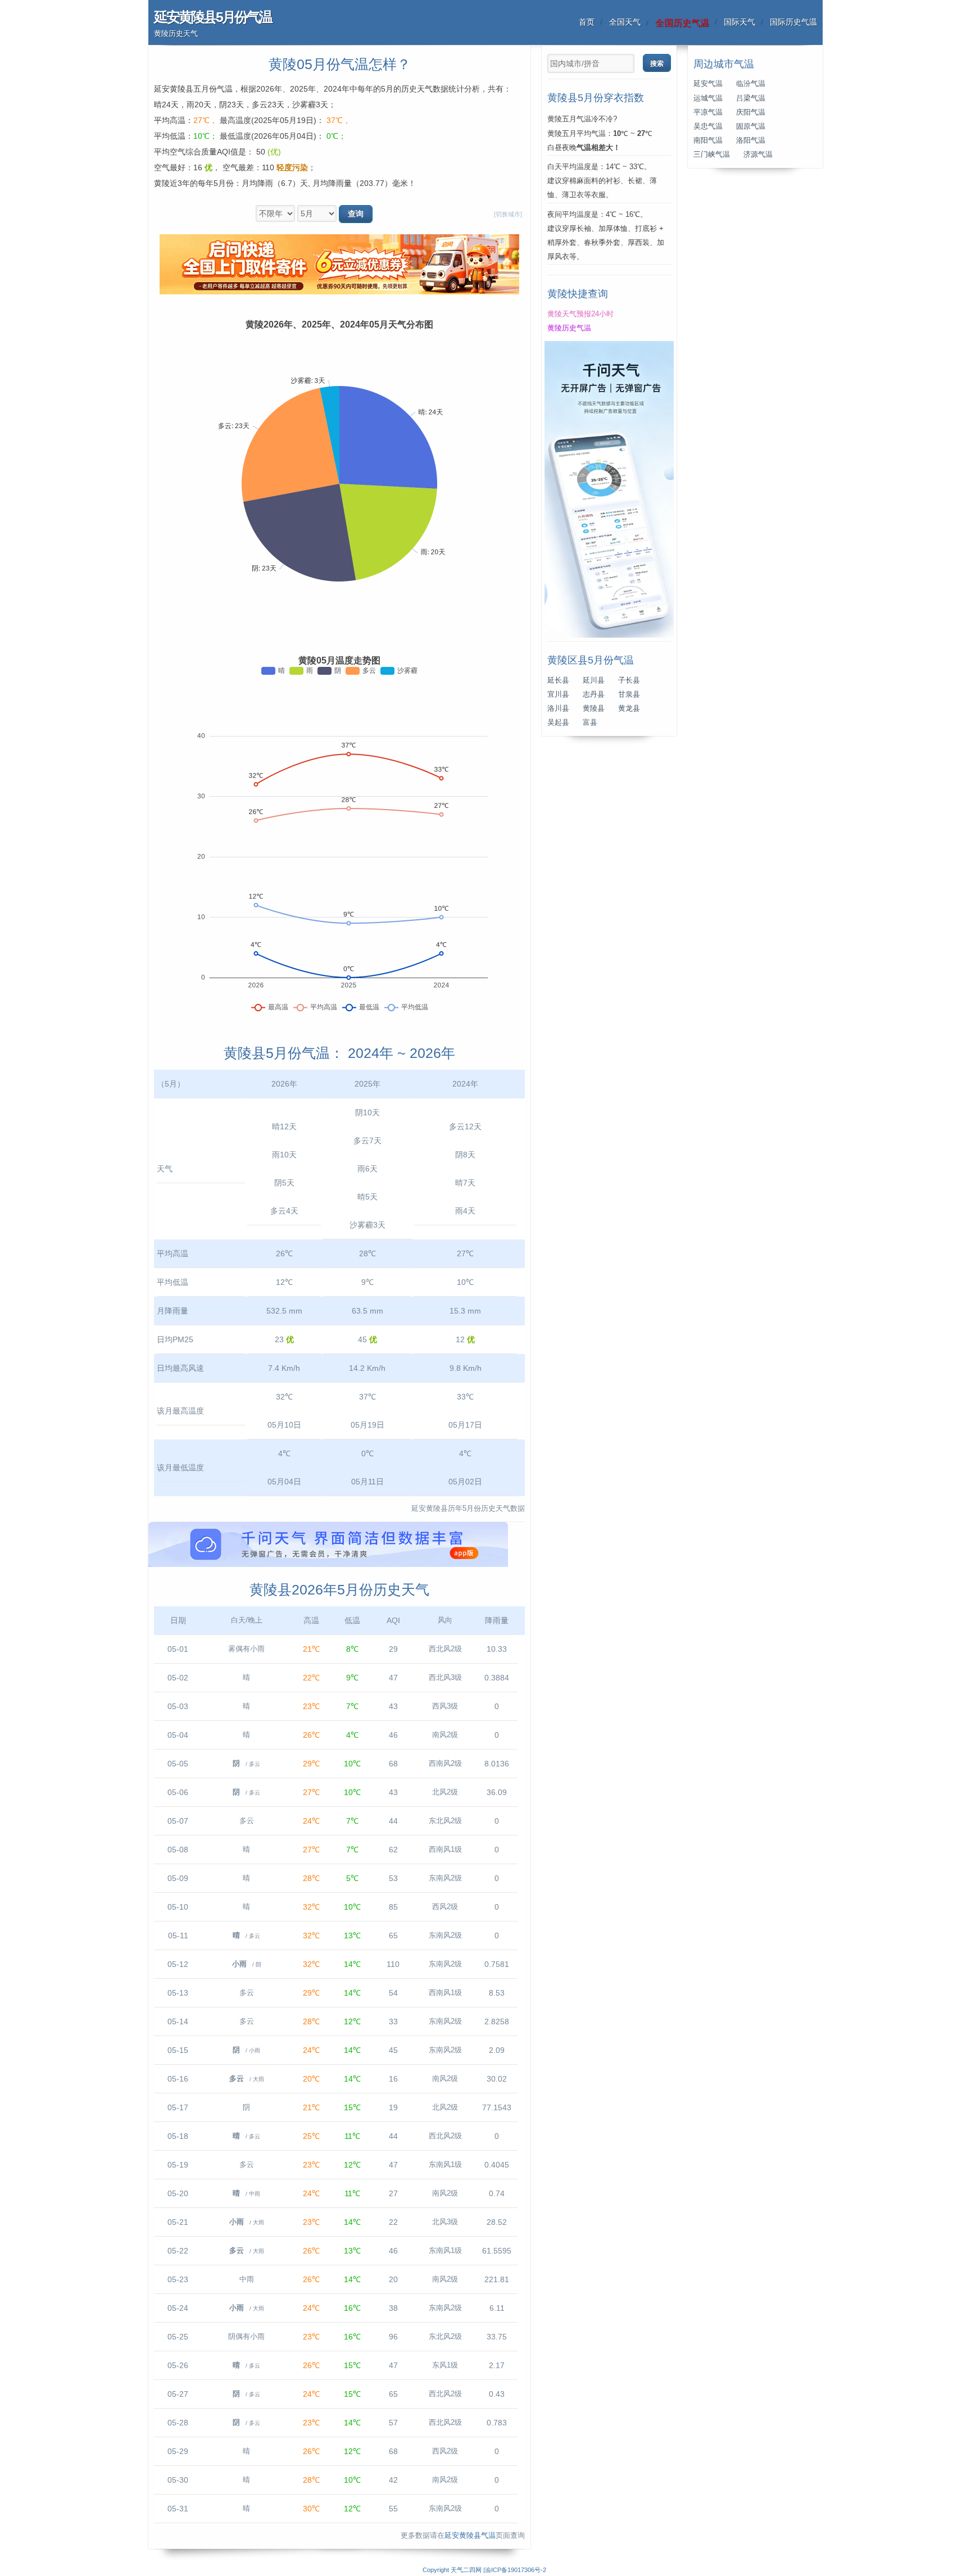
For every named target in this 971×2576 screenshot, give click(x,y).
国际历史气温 (793, 22)
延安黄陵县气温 (470, 2536)
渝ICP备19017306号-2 (516, 2570)
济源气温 (758, 155)
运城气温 (708, 98)
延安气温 (708, 84)
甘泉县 (629, 694)
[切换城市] (508, 214)
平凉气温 (708, 112)
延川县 (594, 680)
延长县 (558, 680)
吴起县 (558, 723)
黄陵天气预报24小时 (580, 314)
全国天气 (625, 22)
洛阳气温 (751, 140)
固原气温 (751, 126)
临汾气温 (751, 84)
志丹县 (594, 694)
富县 (590, 723)
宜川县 (558, 694)
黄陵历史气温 (569, 328)
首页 (587, 22)
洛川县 (558, 708)
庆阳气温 (751, 112)
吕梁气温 (751, 98)
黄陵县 (594, 708)
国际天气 (739, 22)
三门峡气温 (712, 155)
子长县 (629, 680)
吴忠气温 (708, 126)
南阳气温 (708, 140)
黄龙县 (629, 708)
